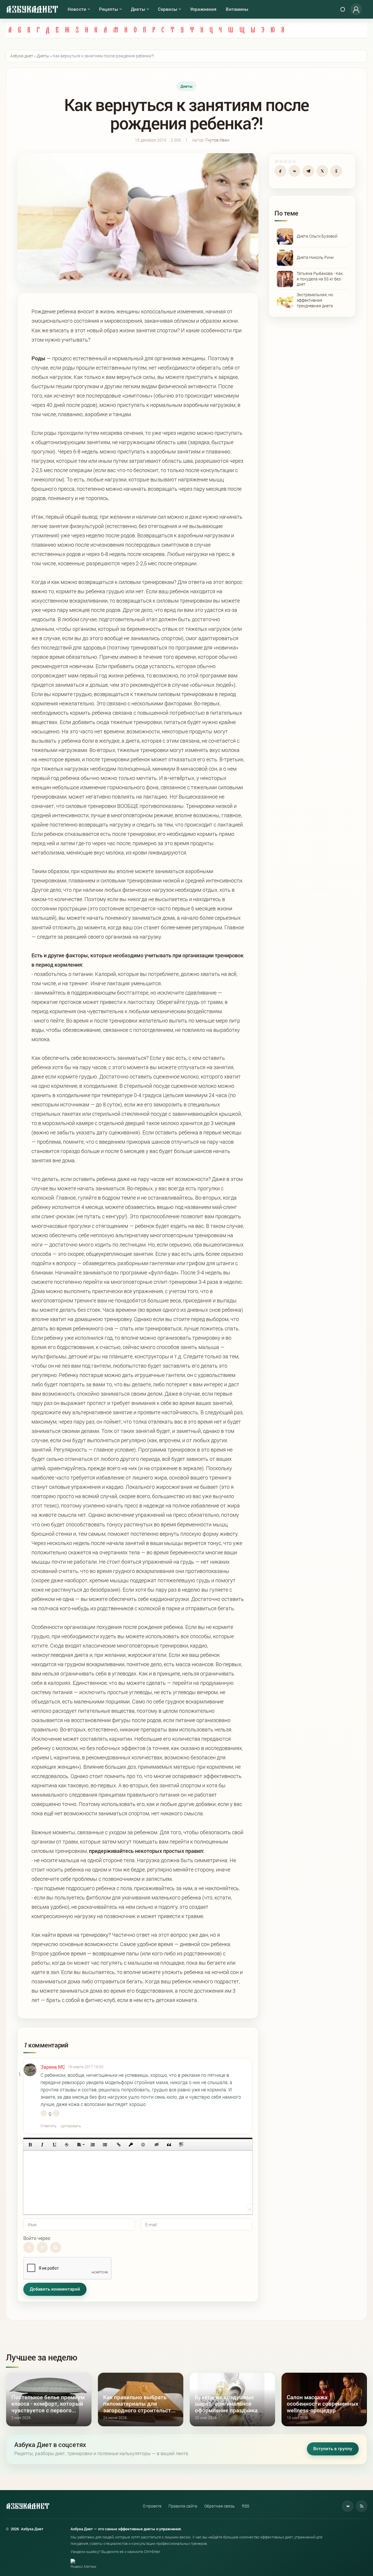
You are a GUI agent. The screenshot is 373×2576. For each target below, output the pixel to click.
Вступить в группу (333, 2449)
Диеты (138, 9)
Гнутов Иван (217, 140)
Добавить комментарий (55, 2289)
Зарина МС (53, 2067)
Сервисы (168, 9)
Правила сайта (183, 2506)
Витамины (237, 9)
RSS (246, 2506)
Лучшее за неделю (42, 2357)
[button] (30, 2145)
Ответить (49, 2126)
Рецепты (109, 9)
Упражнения (203, 9)
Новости (77, 9)
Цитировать (71, 2126)
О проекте (152, 2506)
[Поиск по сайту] (343, 9)
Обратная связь (220, 2506)
